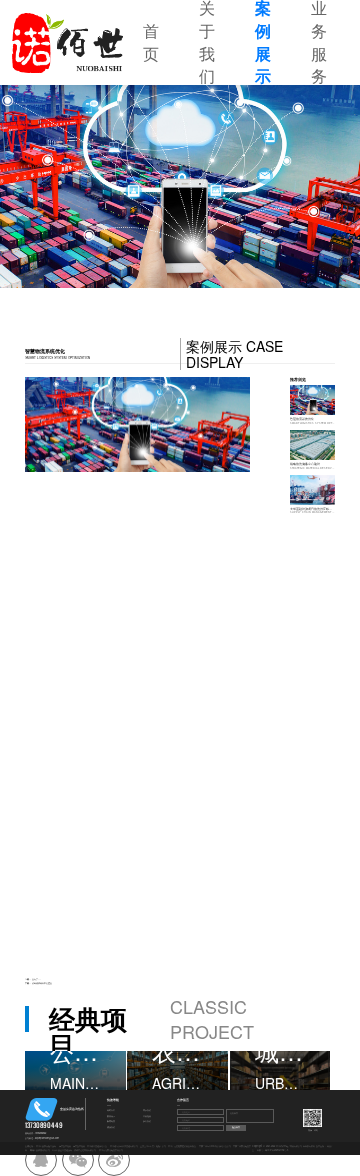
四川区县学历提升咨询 (46, 1146)
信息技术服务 (65, 1146)
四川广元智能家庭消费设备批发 (182, 1146)
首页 (151, 42)
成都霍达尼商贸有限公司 (85, 1150)
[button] (60, 186)
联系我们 (111, 1127)
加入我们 (147, 1121)
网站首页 (111, 1110)
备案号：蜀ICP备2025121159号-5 (272, 1150)
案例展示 (111, 1116)
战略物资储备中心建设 (42, 983)
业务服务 (147, 1116)
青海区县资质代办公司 (40, 1150)
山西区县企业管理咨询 (62, 1150)
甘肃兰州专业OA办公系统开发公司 (215, 1146)
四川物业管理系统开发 (97, 1146)
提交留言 (236, 1127)
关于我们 (147, 1110)
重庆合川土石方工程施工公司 (153, 1146)
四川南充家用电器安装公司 (111, 1150)
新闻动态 (111, 1121)
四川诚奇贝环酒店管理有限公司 (124, 1146)
